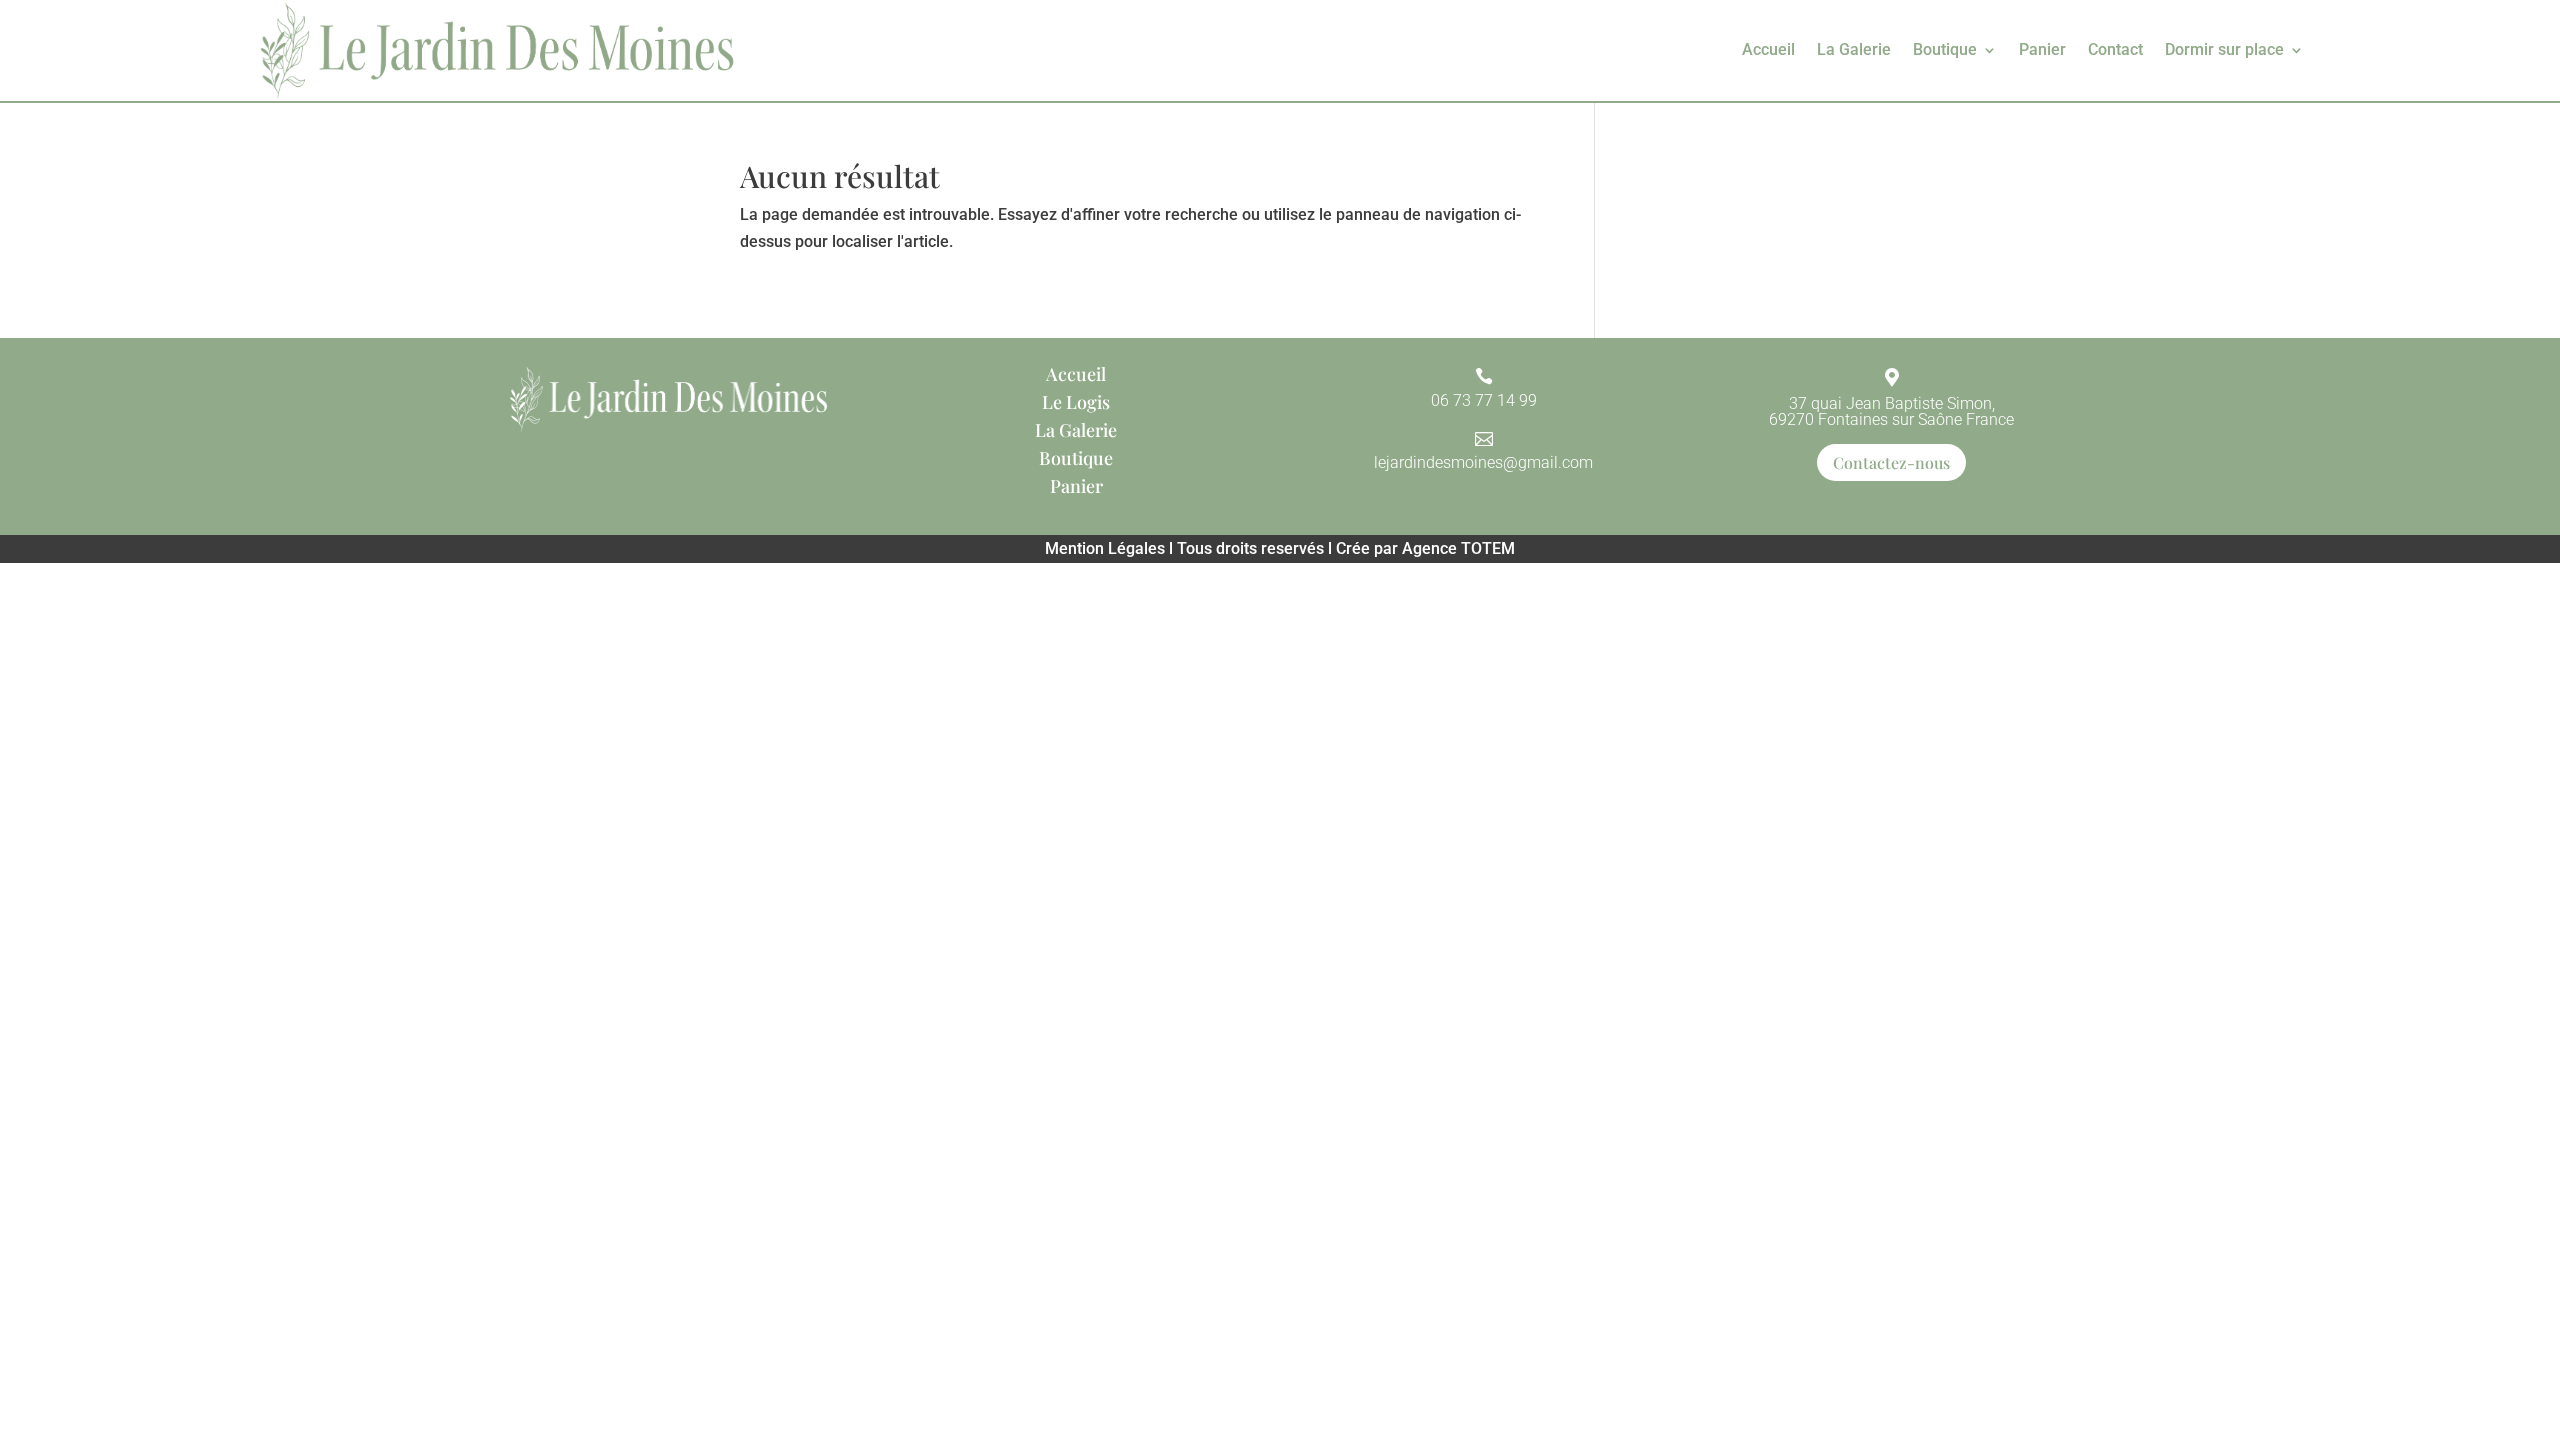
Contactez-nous (1891, 462)
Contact (2115, 49)
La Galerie (1854, 49)
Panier (2042, 49)
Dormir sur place (2224, 49)
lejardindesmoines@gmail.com (1483, 462)
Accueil (1768, 49)
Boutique (1945, 49)
